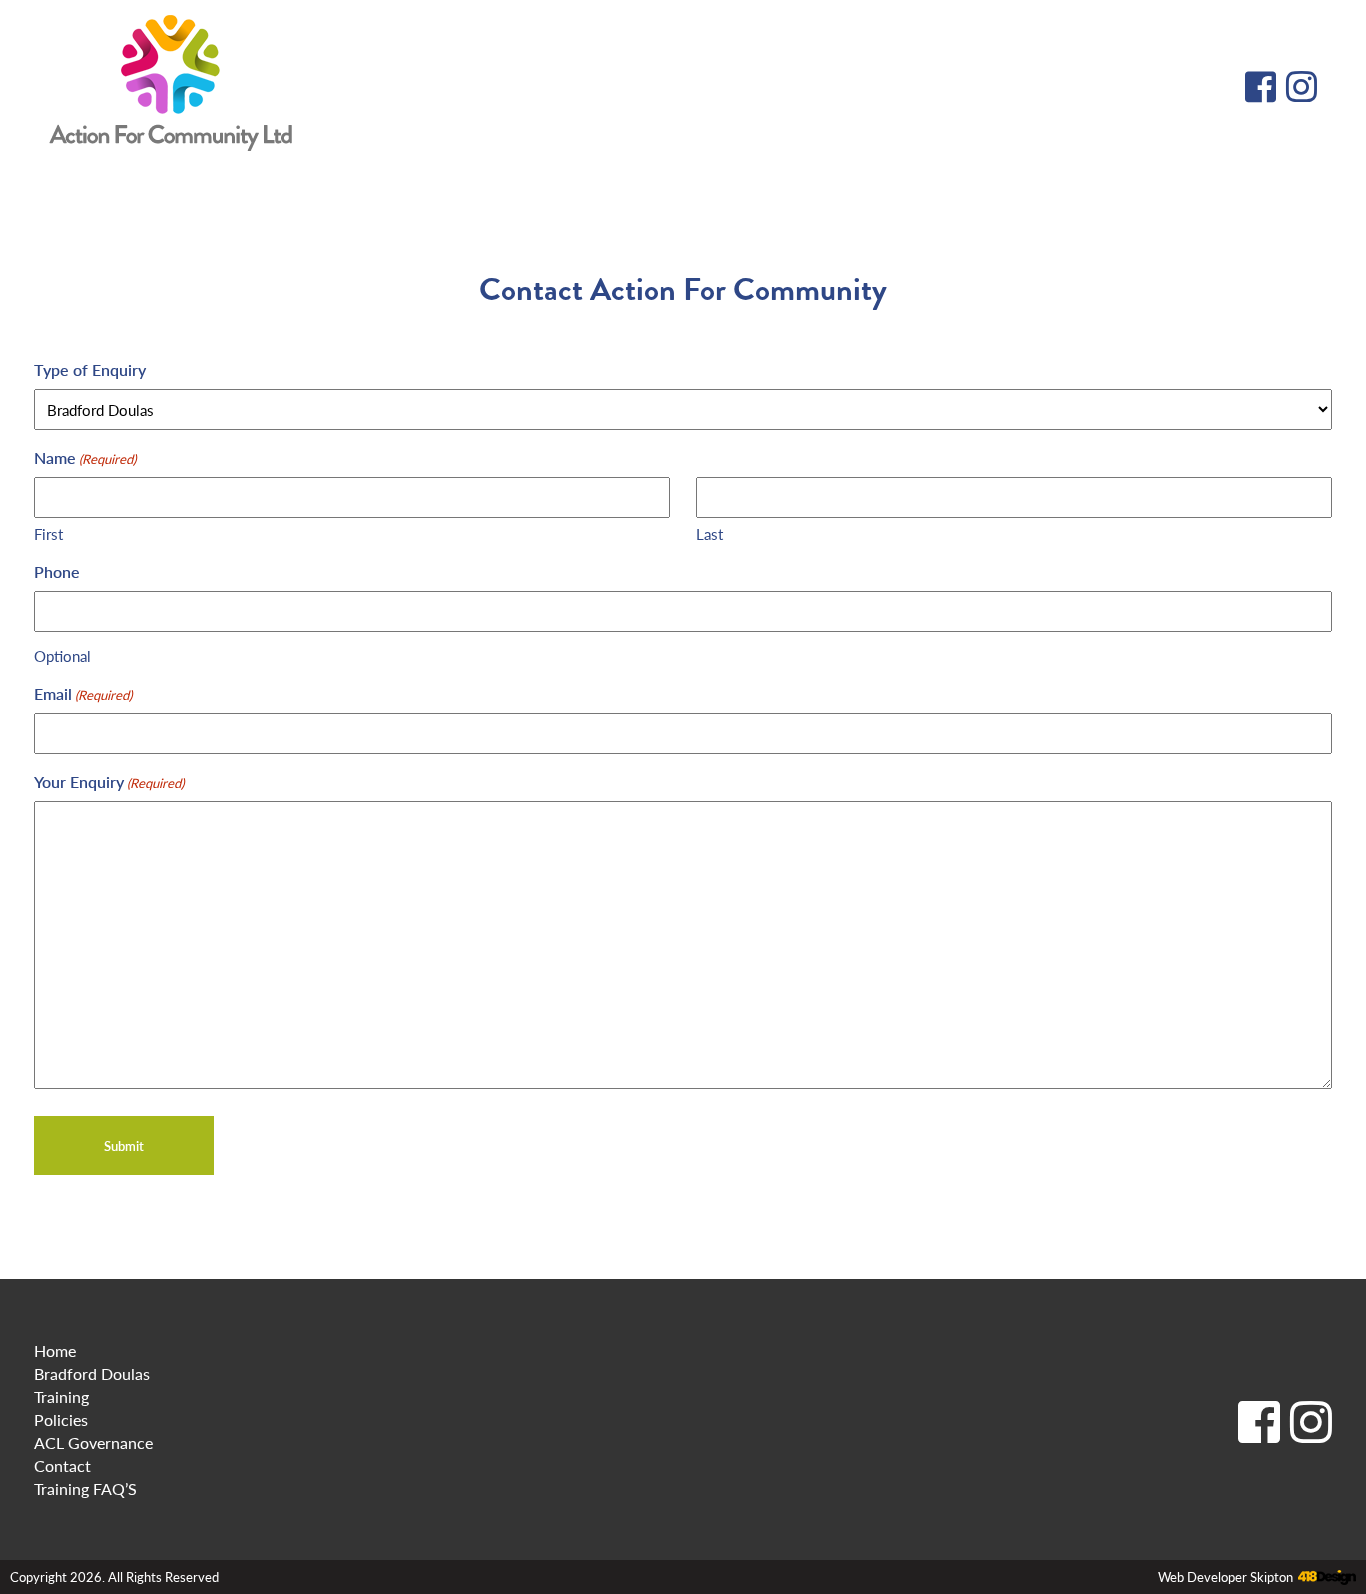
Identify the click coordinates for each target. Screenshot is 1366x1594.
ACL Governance (93, 1442)
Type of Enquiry (90, 369)
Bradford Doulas (92, 1373)
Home (55, 1350)
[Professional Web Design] (1324, 1578)
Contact (62, 1465)
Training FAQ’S (85, 1488)
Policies (61, 1419)
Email (83, 693)
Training (61, 1396)
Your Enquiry (109, 781)
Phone (57, 571)
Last (709, 533)
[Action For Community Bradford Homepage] (170, 85)
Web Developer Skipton (1225, 1577)
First (48, 533)
